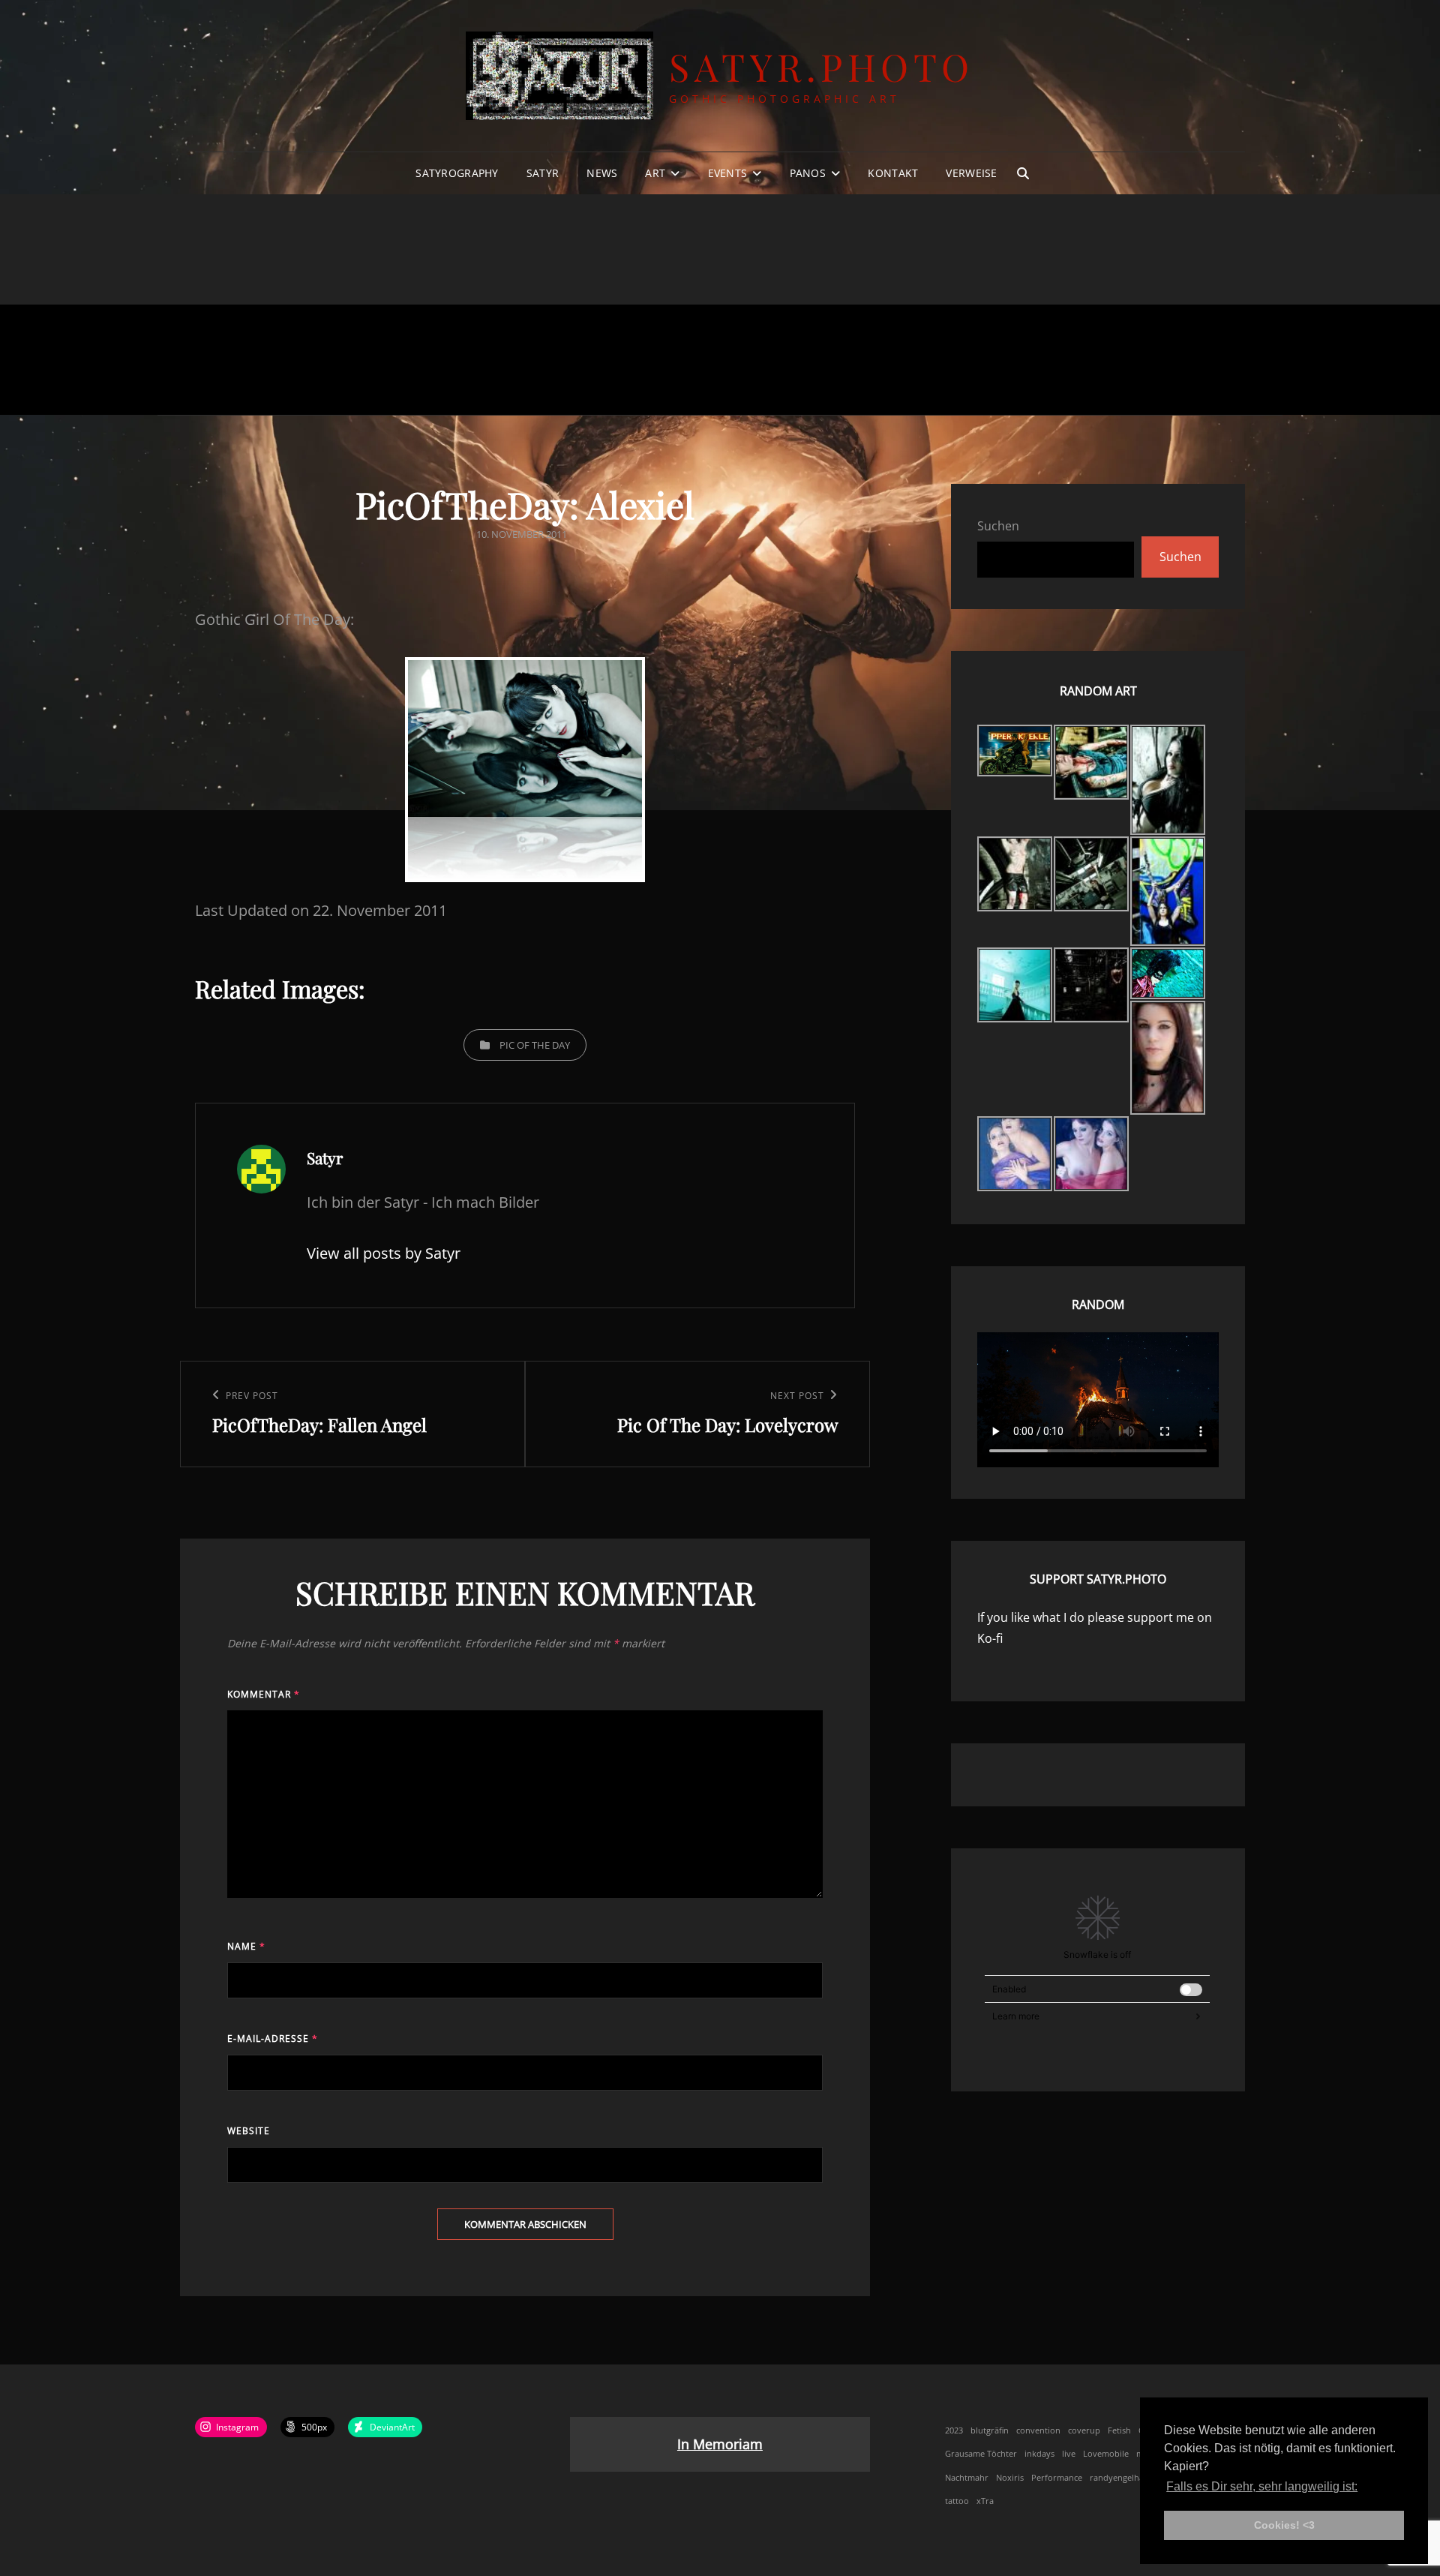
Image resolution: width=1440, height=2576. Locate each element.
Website (249, 2131)
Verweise (971, 173)
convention (1038, 2430)
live (1069, 2454)
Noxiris (1010, 2478)
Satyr (543, 173)
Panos (808, 173)
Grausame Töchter (981, 2454)
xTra (985, 2501)
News (602, 173)
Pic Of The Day (535, 1045)
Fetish (1119, 2430)
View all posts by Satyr (384, 1253)
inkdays (1039, 2454)
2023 (954, 2430)
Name (246, 1946)
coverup (1084, 2430)
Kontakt (893, 173)
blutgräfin (990, 2430)
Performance (1057, 2478)
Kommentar (264, 1694)
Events (728, 173)
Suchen (998, 526)
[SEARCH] (1023, 173)
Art (655, 173)
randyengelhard (1121, 2478)
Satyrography (457, 173)
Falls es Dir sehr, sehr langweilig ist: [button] (1262, 2486)
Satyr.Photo (822, 66)
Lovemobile (1106, 2454)
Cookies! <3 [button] (1284, 2525)
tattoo (957, 2501)
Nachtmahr (967, 2478)
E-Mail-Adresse (273, 2039)
